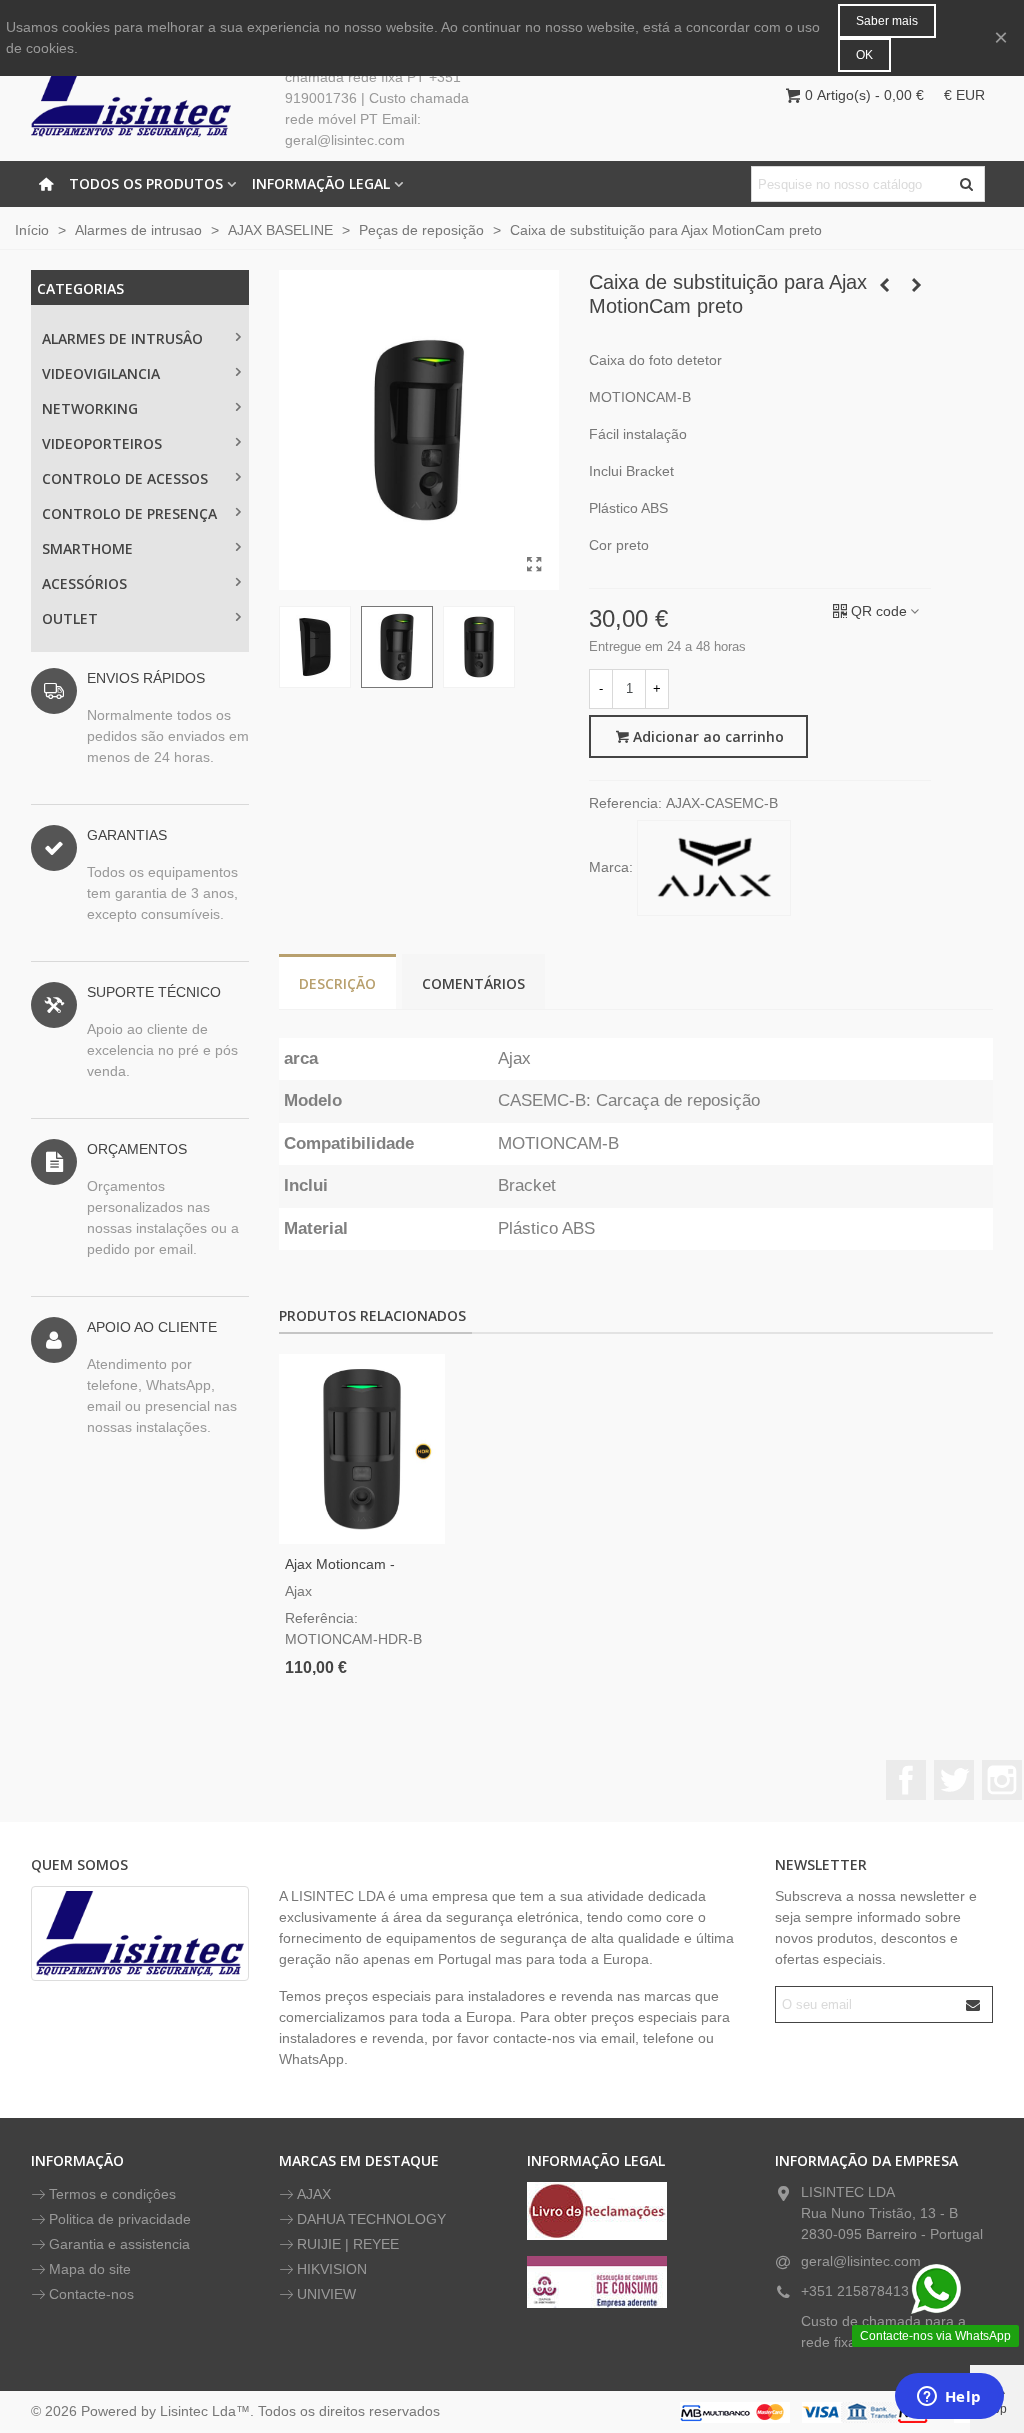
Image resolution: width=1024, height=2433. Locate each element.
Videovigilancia (101, 373)
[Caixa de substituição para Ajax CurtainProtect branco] (884, 285)
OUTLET (70, 618)
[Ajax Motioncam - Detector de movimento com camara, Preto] (362, 1449)
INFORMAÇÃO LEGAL (321, 183)
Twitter (954, 1780)
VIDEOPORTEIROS (102, 443)
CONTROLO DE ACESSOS (125, 478)
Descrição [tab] (337, 983)
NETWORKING (90, 408)
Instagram (1002, 1780)
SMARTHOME (87, 548)
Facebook (906, 1780)
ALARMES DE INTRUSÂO (122, 338)
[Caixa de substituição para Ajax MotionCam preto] (534, 565)
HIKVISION (332, 2269)
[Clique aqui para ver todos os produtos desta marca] (714, 868)
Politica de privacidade (120, 2219)
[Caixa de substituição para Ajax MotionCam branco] (916, 285)
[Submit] (974, 2004)
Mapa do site (90, 2269)
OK (864, 55)
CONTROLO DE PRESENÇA (129, 513)
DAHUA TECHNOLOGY (371, 2219)
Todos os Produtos (146, 183)
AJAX (314, 2194)
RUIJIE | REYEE (348, 2244)
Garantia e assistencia (119, 2244)
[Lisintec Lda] (131, 95)
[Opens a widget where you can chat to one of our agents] (949, 2398)
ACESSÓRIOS (84, 583)
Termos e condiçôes (112, 2194)
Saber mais (887, 21)
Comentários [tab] (473, 983)
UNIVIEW (326, 2294)
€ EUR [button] (964, 95)
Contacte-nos (91, 2294)
